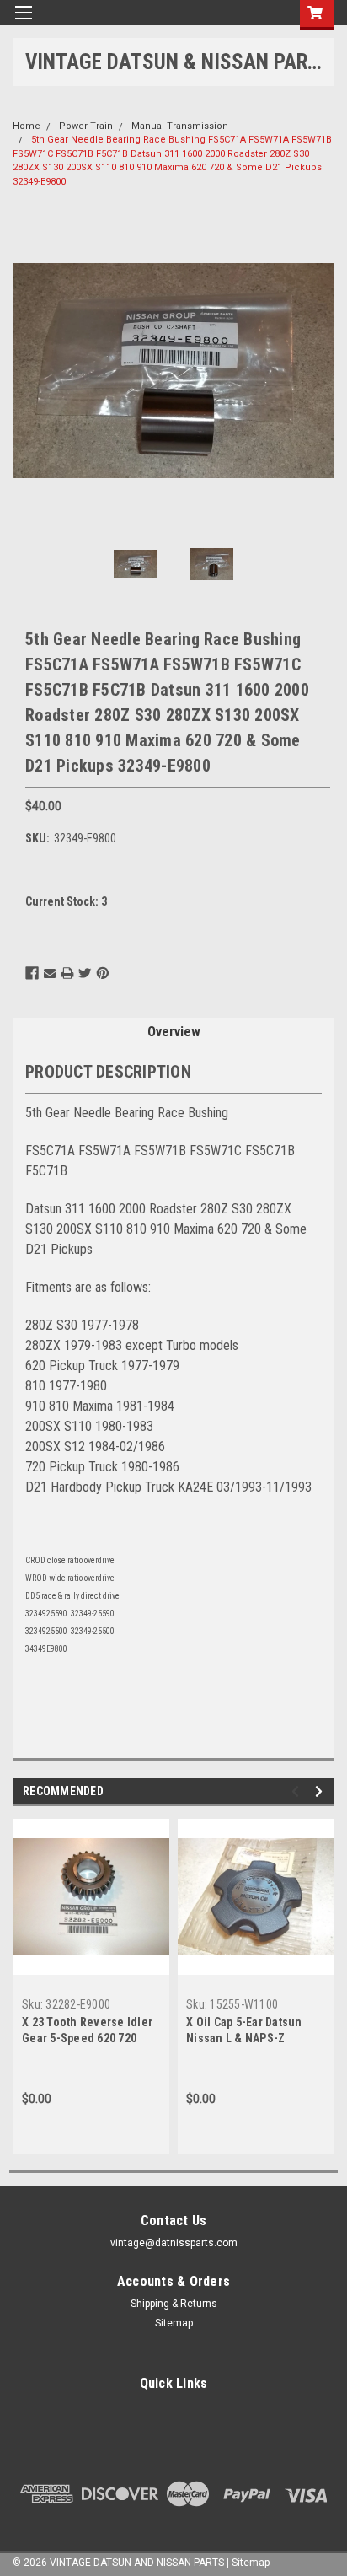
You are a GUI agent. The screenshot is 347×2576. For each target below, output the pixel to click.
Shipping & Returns (174, 2304)
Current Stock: (66, 901)
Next (318, 371)
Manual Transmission (180, 126)
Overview (174, 1032)
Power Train (86, 126)
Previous (29, 371)
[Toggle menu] (23, 23)
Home (27, 126)
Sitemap (174, 2323)
